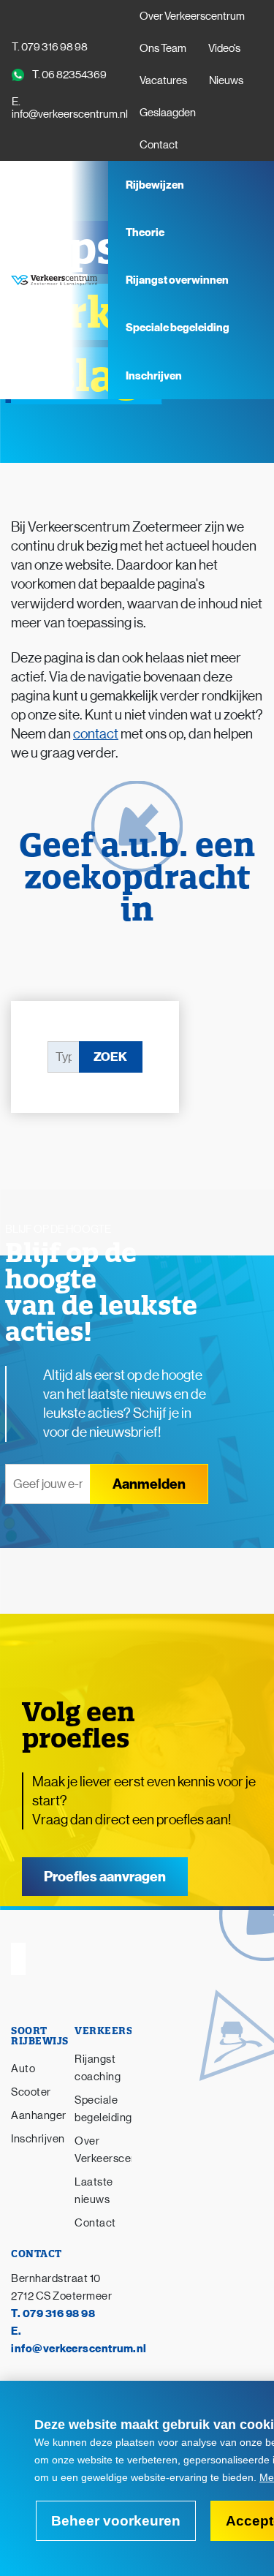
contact (96, 734)
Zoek (110, 1057)
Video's (224, 48)
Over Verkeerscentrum (192, 16)
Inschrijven (154, 376)
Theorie (145, 233)
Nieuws (226, 80)
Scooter (31, 2092)
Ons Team (163, 48)
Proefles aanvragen (105, 1877)
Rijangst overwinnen (177, 280)
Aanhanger (39, 2115)
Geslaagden (168, 112)
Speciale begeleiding (178, 328)
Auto (23, 2068)
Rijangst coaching (98, 2067)
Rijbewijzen (156, 185)
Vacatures (163, 80)
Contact (159, 144)
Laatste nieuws (94, 2190)
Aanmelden (149, 1484)
